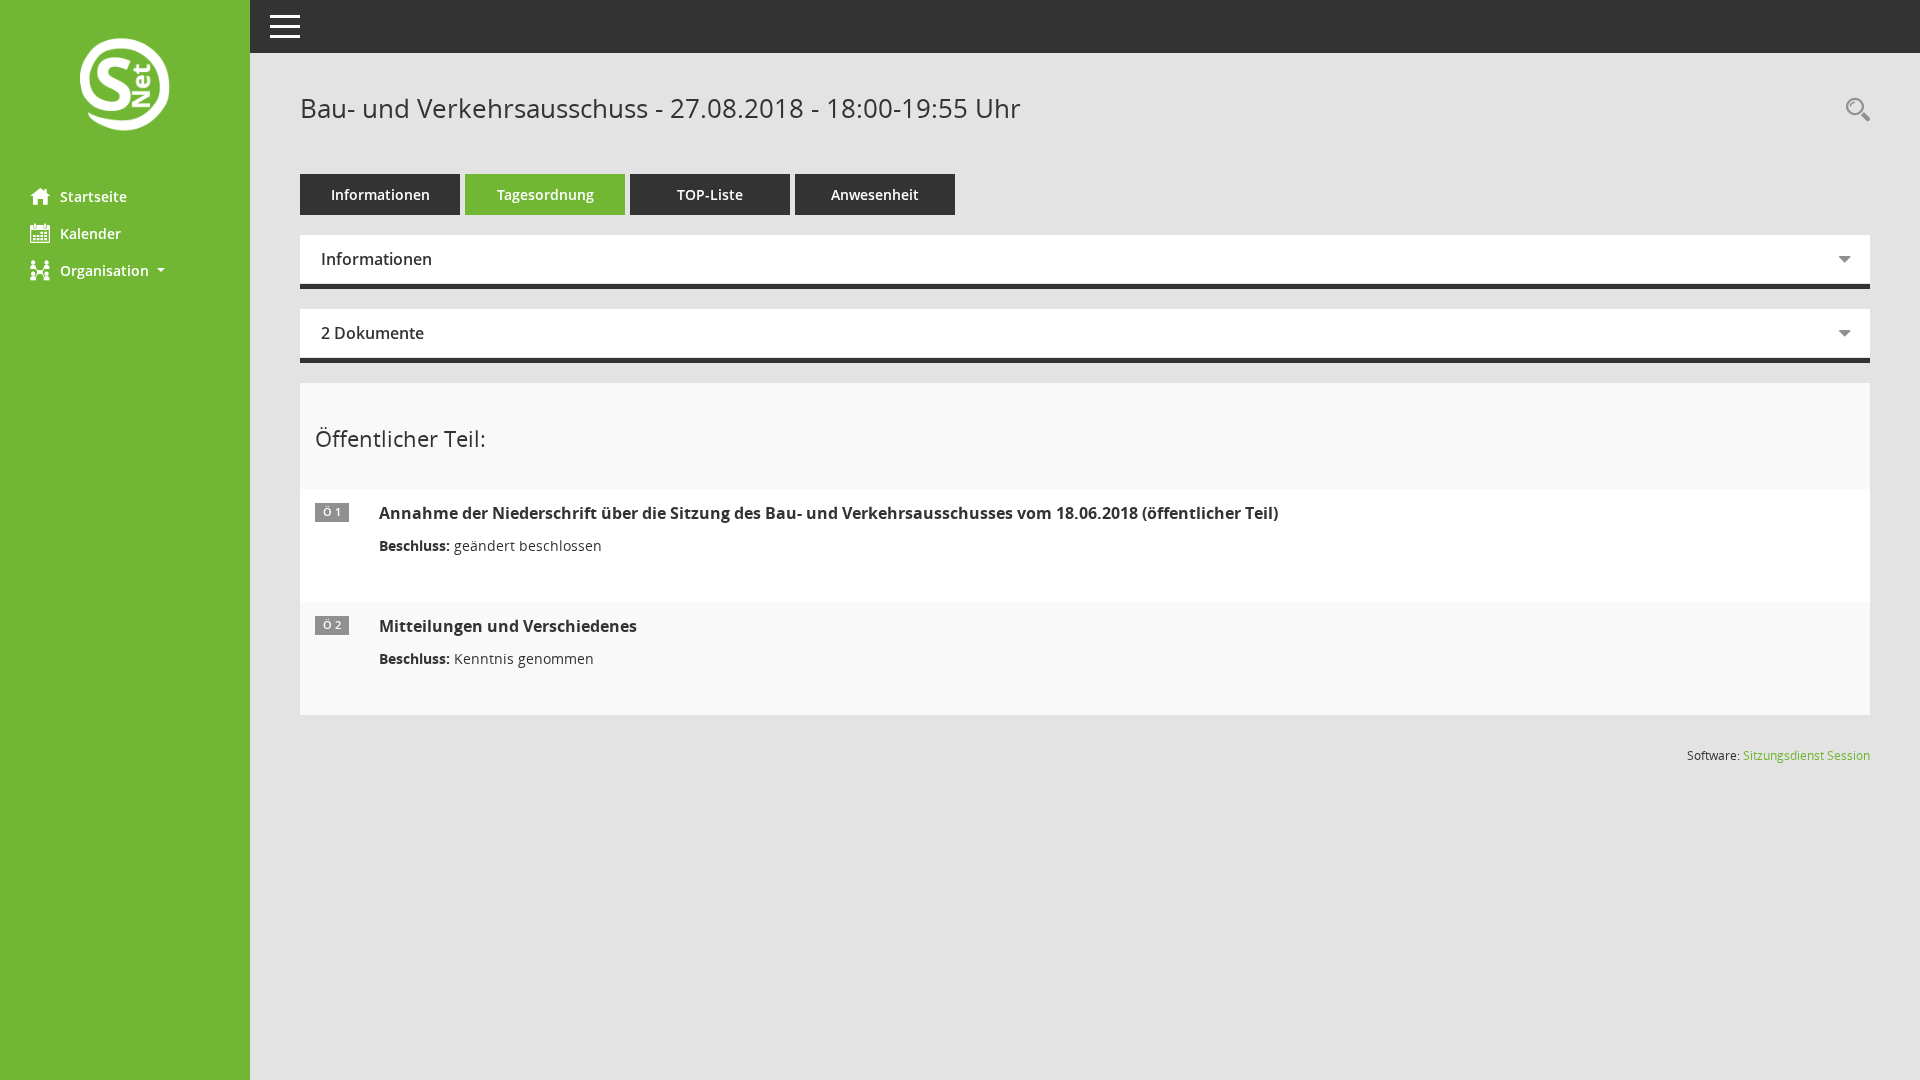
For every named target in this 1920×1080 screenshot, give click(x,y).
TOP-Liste (710, 194)
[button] (125, 270)
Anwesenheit (875, 194)
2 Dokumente (372, 333)
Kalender (90, 233)
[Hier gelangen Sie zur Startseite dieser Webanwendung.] (125, 86)
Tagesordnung (545, 194)
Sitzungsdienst (1806, 755)
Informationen (380, 194)
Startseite (93, 196)
